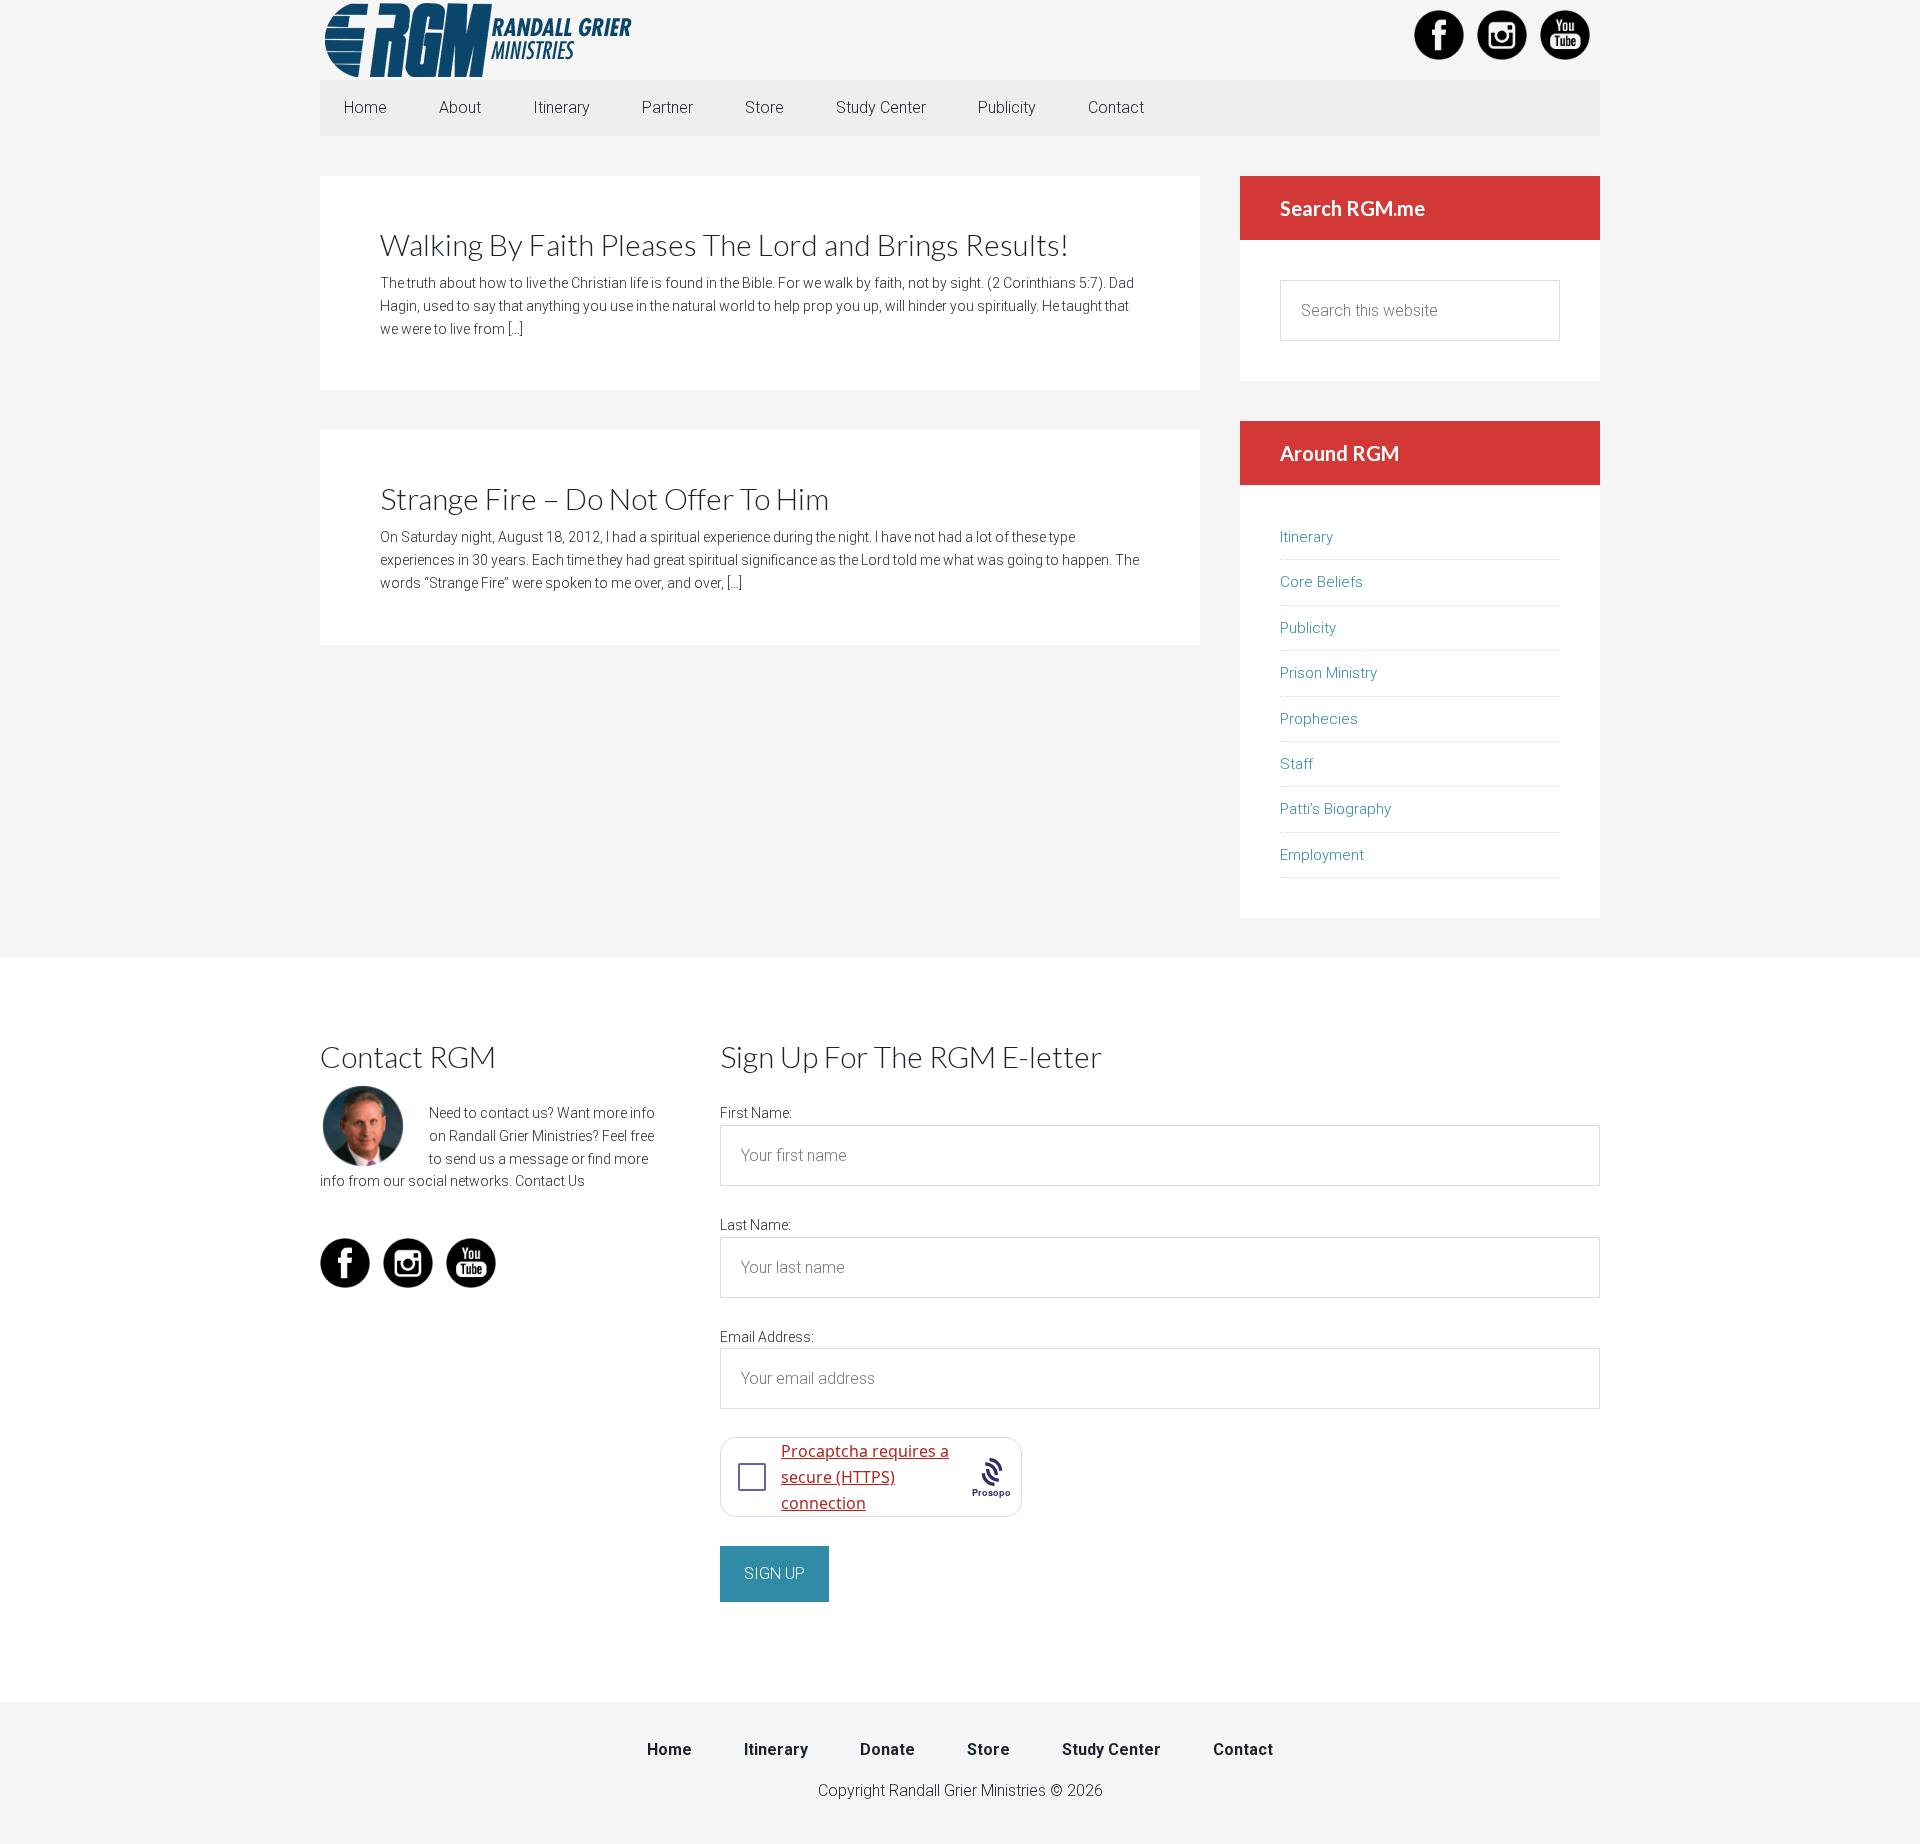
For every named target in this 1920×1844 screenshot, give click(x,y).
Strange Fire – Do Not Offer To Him (604, 498)
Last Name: (755, 1225)
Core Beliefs (1321, 582)
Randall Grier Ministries (480, 40)
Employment (1322, 855)
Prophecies (1319, 719)
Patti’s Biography (1335, 809)
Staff (1296, 764)
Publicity (1308, 628)
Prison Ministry (1328, 673)
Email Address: (767, 1337)
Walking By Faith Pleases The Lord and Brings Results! (724, 244)
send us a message (506, 1159)
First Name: (756, 1113)
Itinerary (1306, 537)
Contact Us (550, 1181)
